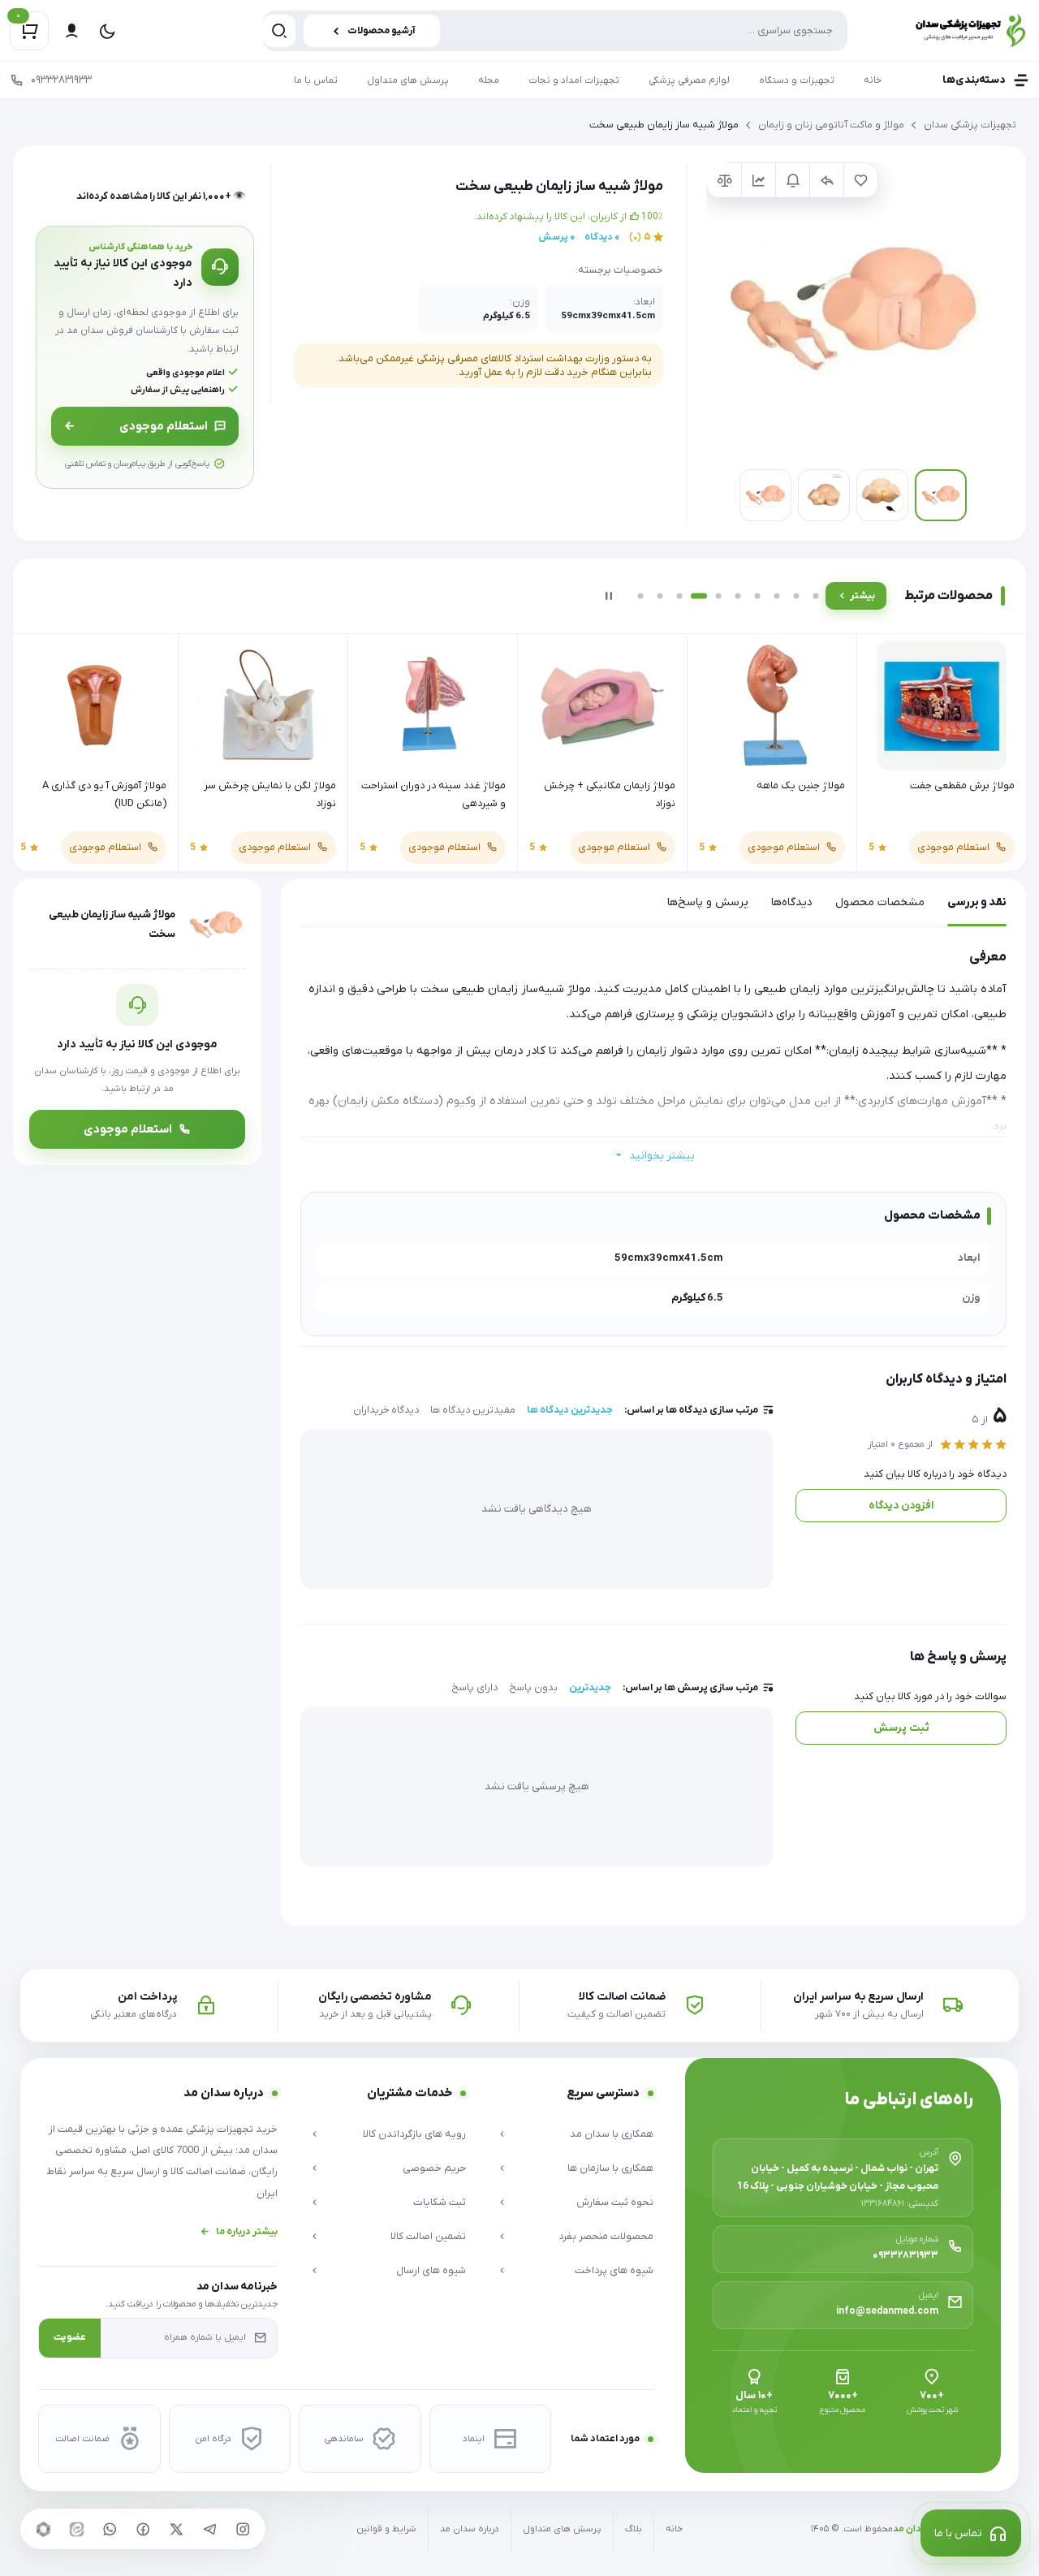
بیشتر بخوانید (662, 1156)
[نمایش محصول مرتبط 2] (660, 596)
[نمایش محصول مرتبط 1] (640, 596)
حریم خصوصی (434, 2168)
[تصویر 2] (882, 495)
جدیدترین (590, 1688)
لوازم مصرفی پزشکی (689, 80)
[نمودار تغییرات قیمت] (758, 180)
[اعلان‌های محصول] (792, 180)
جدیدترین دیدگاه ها (570, 1410)
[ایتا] (76, 2529)
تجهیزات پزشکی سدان (970, 125)
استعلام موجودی (164, 426)
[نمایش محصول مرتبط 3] (679, 596)
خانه (873, 80)
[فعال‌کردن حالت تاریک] (107, 31)
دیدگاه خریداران (386, 1410)
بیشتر (862, 596)
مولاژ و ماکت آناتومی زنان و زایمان (831, 125)
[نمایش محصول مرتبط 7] (757, 596)
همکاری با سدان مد (612, 2134)
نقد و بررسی (977, 902)
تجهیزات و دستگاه (797, 80)
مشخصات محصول (880, 902)
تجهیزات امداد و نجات (574, 80)
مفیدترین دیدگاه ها (473, 1410)
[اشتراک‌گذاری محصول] (826, 180)
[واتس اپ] (110, 2529)
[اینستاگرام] (243, 2529)
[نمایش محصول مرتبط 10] (816, 596)
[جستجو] (279, 31)
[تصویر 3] (824, 495)
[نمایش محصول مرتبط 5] (718, 596)
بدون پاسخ (533, 1688)
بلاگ (634, 2529)
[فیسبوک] (143, 2529)
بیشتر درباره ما (247, 2232)
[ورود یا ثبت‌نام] (71, 31)
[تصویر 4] (765, 495)
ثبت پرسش (901, 1728)
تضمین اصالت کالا (428, 2236)
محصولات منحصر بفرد (606, 2236)
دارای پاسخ (474, 1688)
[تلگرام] (209, 2529)
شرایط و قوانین (386, 2529)
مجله (489, 80)
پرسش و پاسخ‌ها (708, 902)
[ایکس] (176, 2529)
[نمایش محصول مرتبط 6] (738, 596)
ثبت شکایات (440, 2202)
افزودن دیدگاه (901, 1506)
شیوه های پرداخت (614, 2270)
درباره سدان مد (470, 2529)
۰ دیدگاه (602, 237)
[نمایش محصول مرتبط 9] (796, 596)
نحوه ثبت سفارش (615, 2202)
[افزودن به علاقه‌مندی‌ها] (860, 180)
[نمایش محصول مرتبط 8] (777, 596)
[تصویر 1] (941, 495)
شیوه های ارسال (431, 2270)
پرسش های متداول (408, 80)
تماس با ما (316, 80)
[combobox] (555, 31)
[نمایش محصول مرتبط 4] (699, 596)
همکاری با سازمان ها (610, 2168)
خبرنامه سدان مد (237, 2287)
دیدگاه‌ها (792, 902)
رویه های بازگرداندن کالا (414, 2134)
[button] (853, 309)
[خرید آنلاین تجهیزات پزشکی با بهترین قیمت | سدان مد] (952, 30)
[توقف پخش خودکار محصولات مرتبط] (609, 596)
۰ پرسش (556, 237)
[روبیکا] (43, 2529)
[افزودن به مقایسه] (724, 180)
